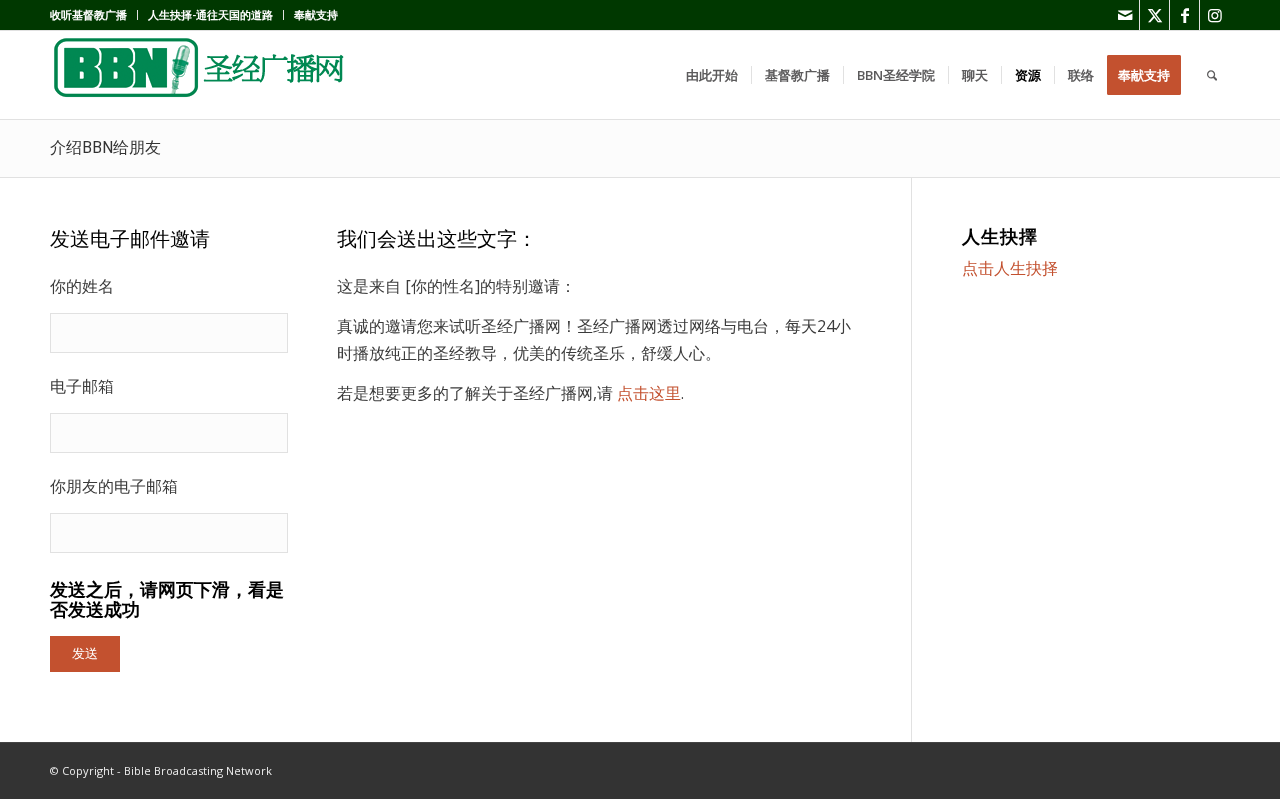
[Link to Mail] (1124, 15)
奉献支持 (316, 14)
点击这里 (649, 393)
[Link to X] (1154, 15)
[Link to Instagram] (1215, 15)
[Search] (1212, 75)
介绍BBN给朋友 (105, 147)
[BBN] (200, 75)
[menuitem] (94, 15)
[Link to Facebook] (1184, 15)
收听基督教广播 (88, 14)
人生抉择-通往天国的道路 (210, 14)
